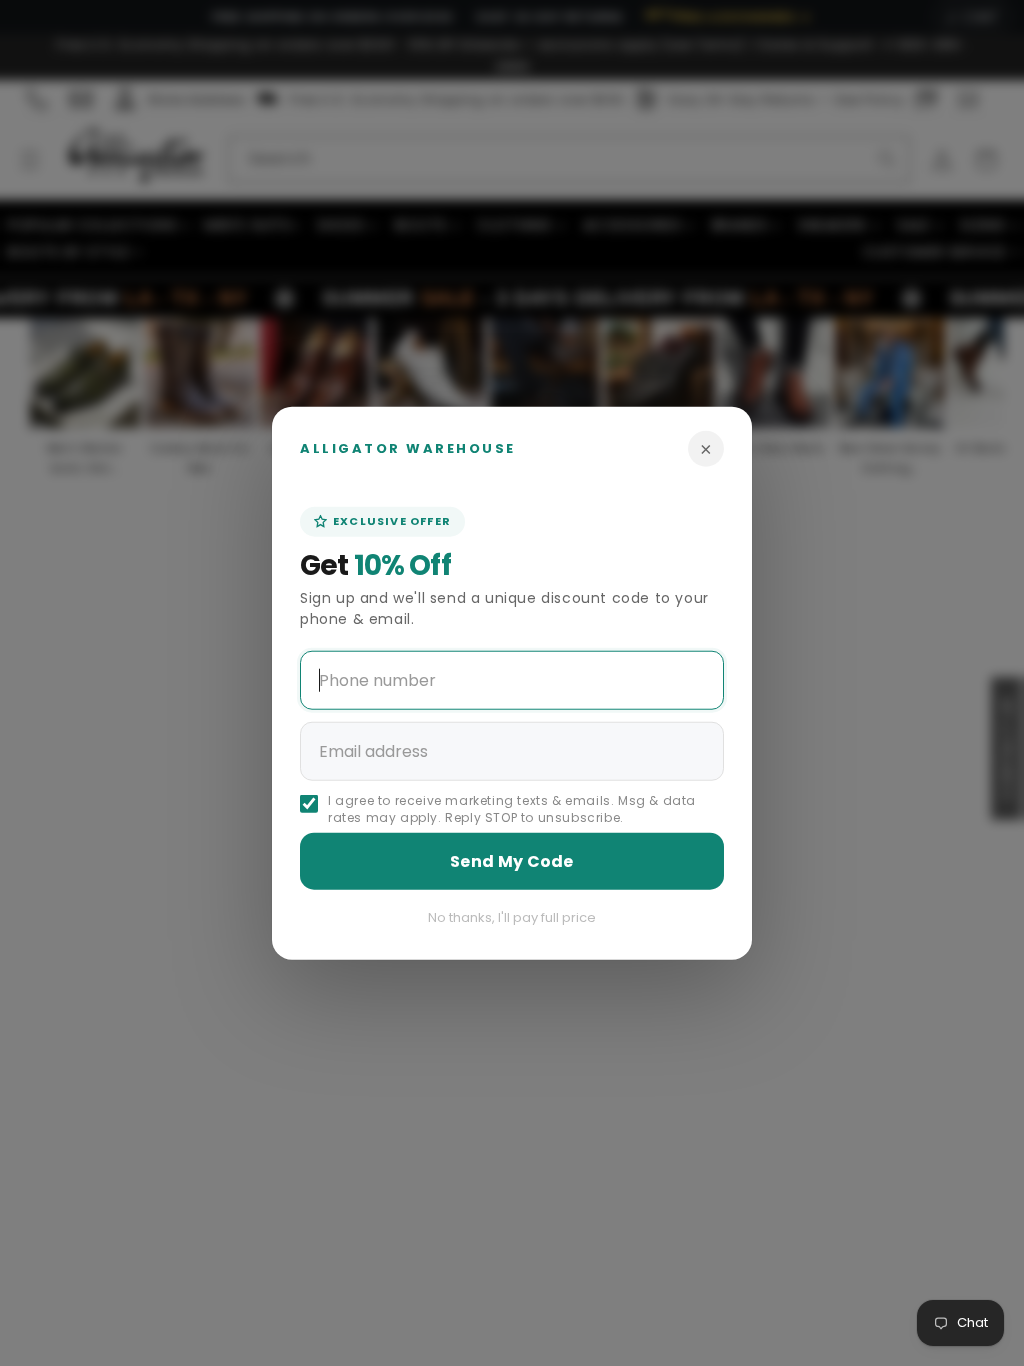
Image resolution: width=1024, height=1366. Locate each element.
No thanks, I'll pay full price (512, 916)
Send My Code (512, 860)
